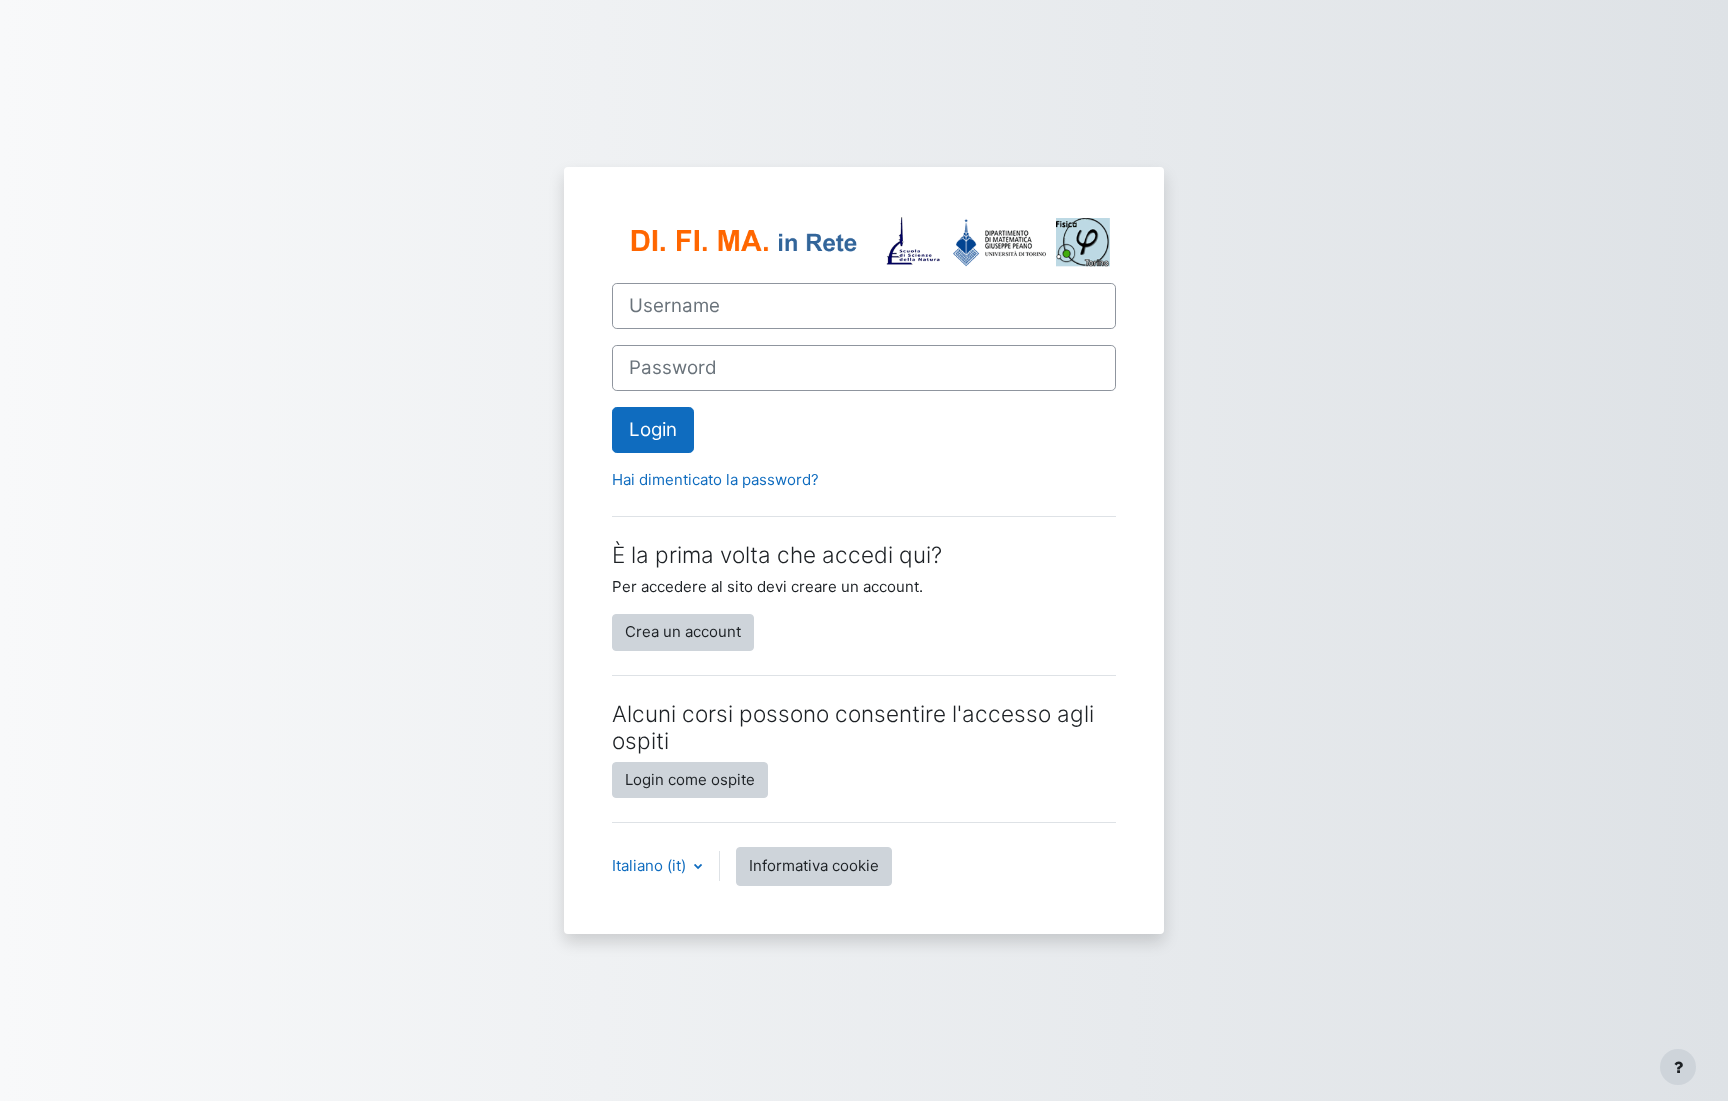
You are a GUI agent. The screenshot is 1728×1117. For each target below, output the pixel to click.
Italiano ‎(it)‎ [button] (651, 865)
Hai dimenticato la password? (715, 479)
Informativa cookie (814, 865)
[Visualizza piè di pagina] (1678, 1067)
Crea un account (683, 631)
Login (653, 429)
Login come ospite (690, 779)
